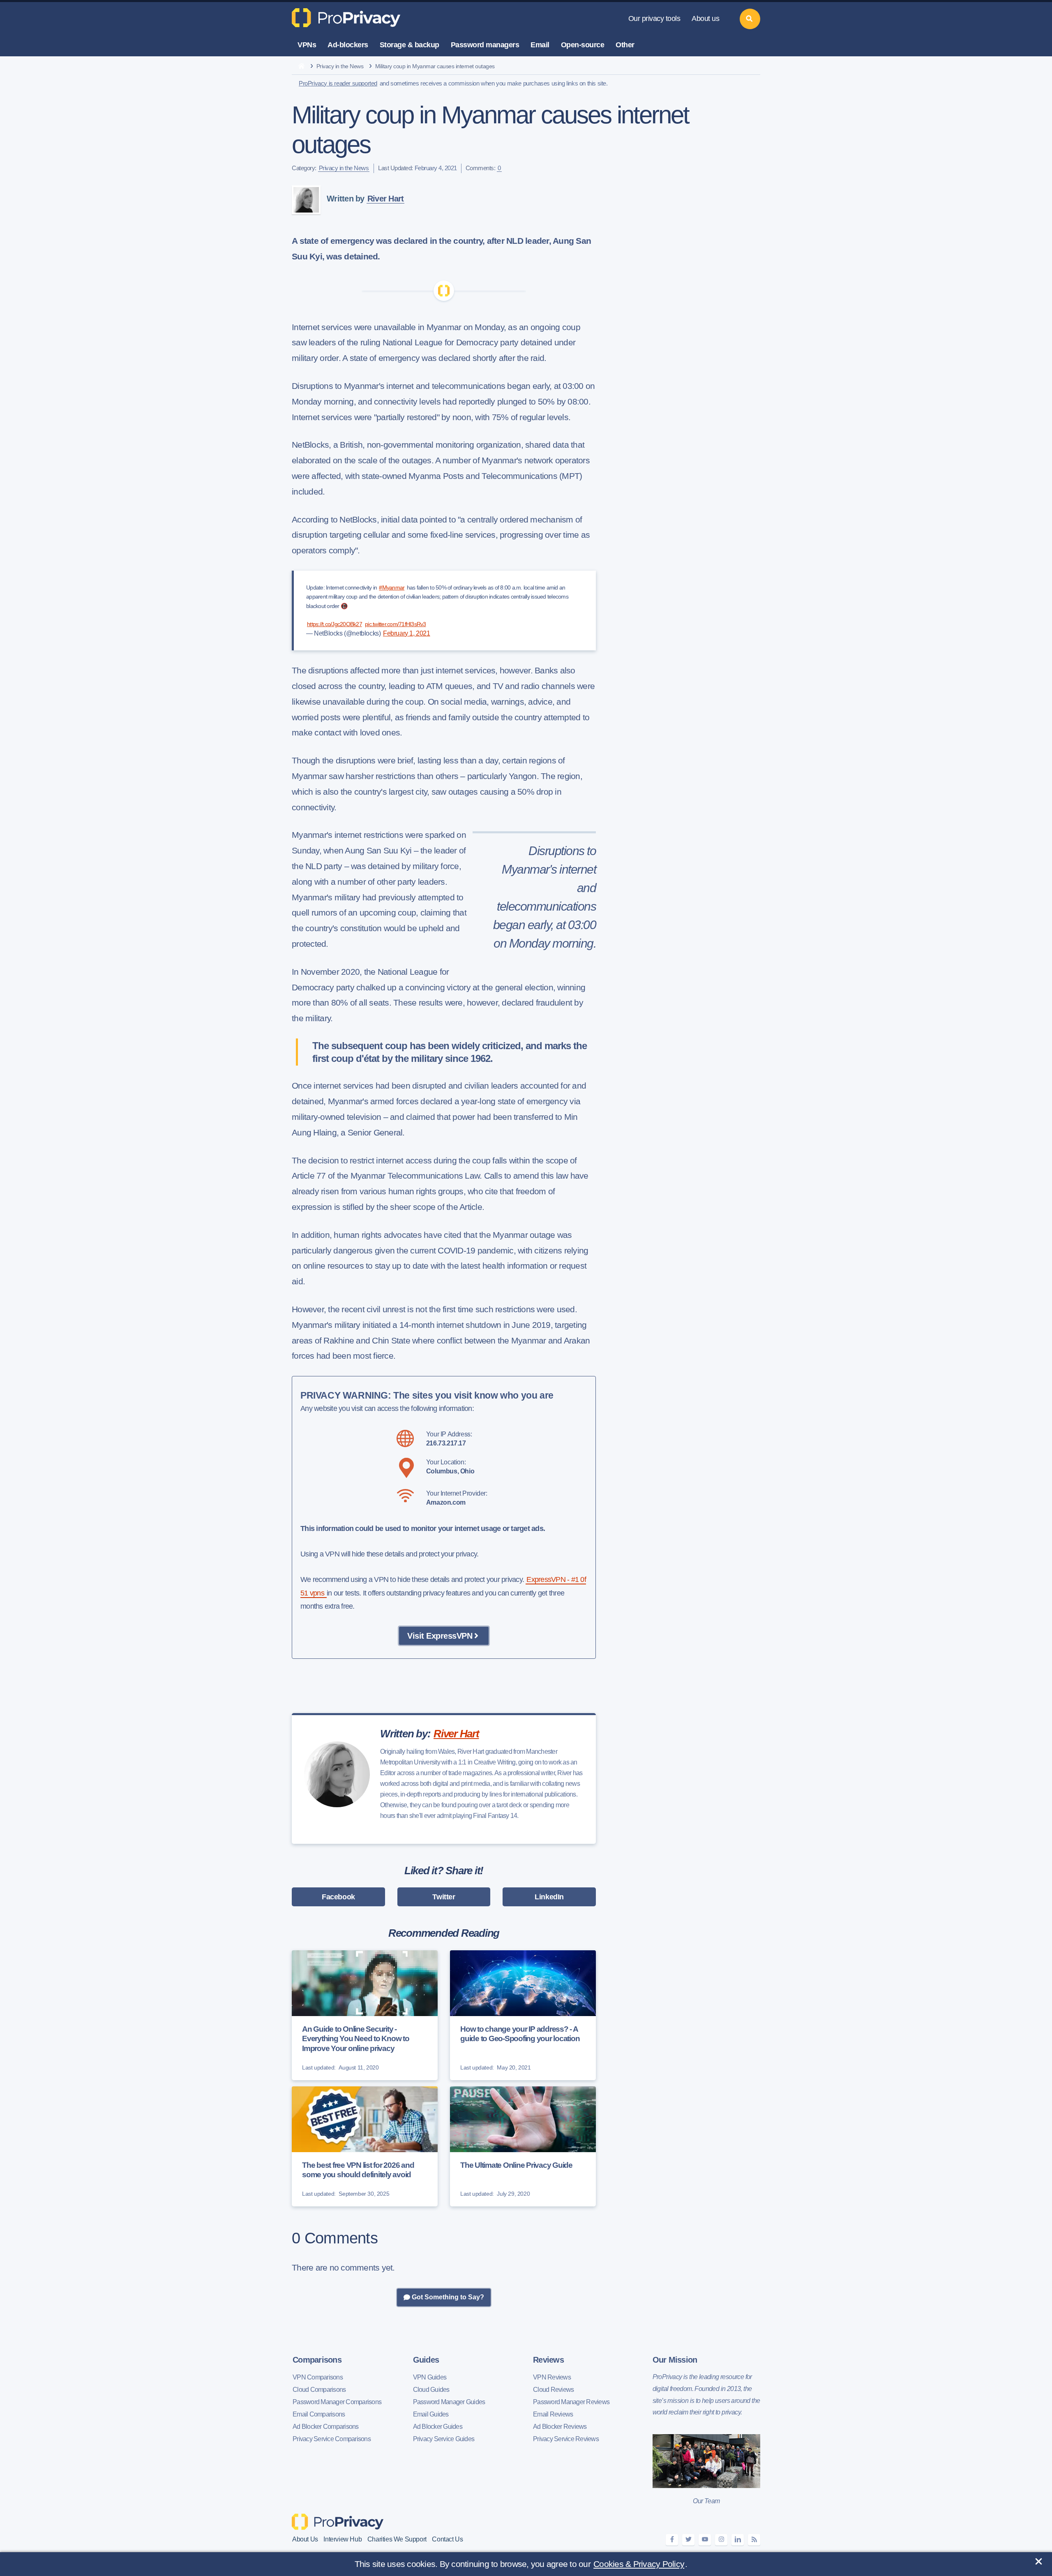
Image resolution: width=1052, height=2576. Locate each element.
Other (625, 45)
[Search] (750, 19)
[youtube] (705, 2540)
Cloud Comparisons (319, 2390)
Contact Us (447, 2539)
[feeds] (754, 2540)
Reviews (548, 2360)
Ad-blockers (348, 45)
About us (705, 18)
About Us (305, 2539)
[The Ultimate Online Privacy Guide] (523, 2146)
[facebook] (672, 2540)
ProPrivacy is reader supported (338, 83)
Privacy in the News (340, 66)
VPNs (307, 45)
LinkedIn (549, 1897)
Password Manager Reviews (571, 2402)
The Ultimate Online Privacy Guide (516, 2165)
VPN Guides (430, 2377)
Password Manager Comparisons (337, 2402)
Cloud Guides (431, 2390)
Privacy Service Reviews (566, 2439)
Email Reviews (553, 2414)
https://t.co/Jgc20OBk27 (335, 624)
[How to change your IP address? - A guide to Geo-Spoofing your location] (523, 2015)
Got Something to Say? (447, 2297)
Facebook (338, 1897)
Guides (426, 2360)
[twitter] (688, 2540)
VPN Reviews (552, 2377)
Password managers (485, 45)
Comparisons (317, 2360)
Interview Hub (343, 2539)
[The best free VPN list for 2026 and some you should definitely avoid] (365, 2146)
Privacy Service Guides (444, 2439)
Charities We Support (397, 2539)
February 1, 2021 (407, 633)
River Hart (386, 199)
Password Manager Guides (449, 2402)
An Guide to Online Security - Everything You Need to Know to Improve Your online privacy (356, 2039)
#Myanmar (392, 587)
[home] (301, 67)
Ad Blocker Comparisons (326, 2427)
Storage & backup (409, 45)
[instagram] (721, 2540)
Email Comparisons (319, 2414)
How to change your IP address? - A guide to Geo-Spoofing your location (520, 2034)
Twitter (444, 1897)
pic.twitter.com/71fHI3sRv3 (396, 624)
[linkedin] (738, 2540)
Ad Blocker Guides (438, 2427)
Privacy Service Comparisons (332, 2439)
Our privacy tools (654, 18)
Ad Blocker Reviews (560, 2427)
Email (540, 45)
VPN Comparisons (318, 2377)
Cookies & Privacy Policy (639, 2564)
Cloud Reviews (553, 2390)
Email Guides (431, 2414)
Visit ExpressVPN (440, 1636)
